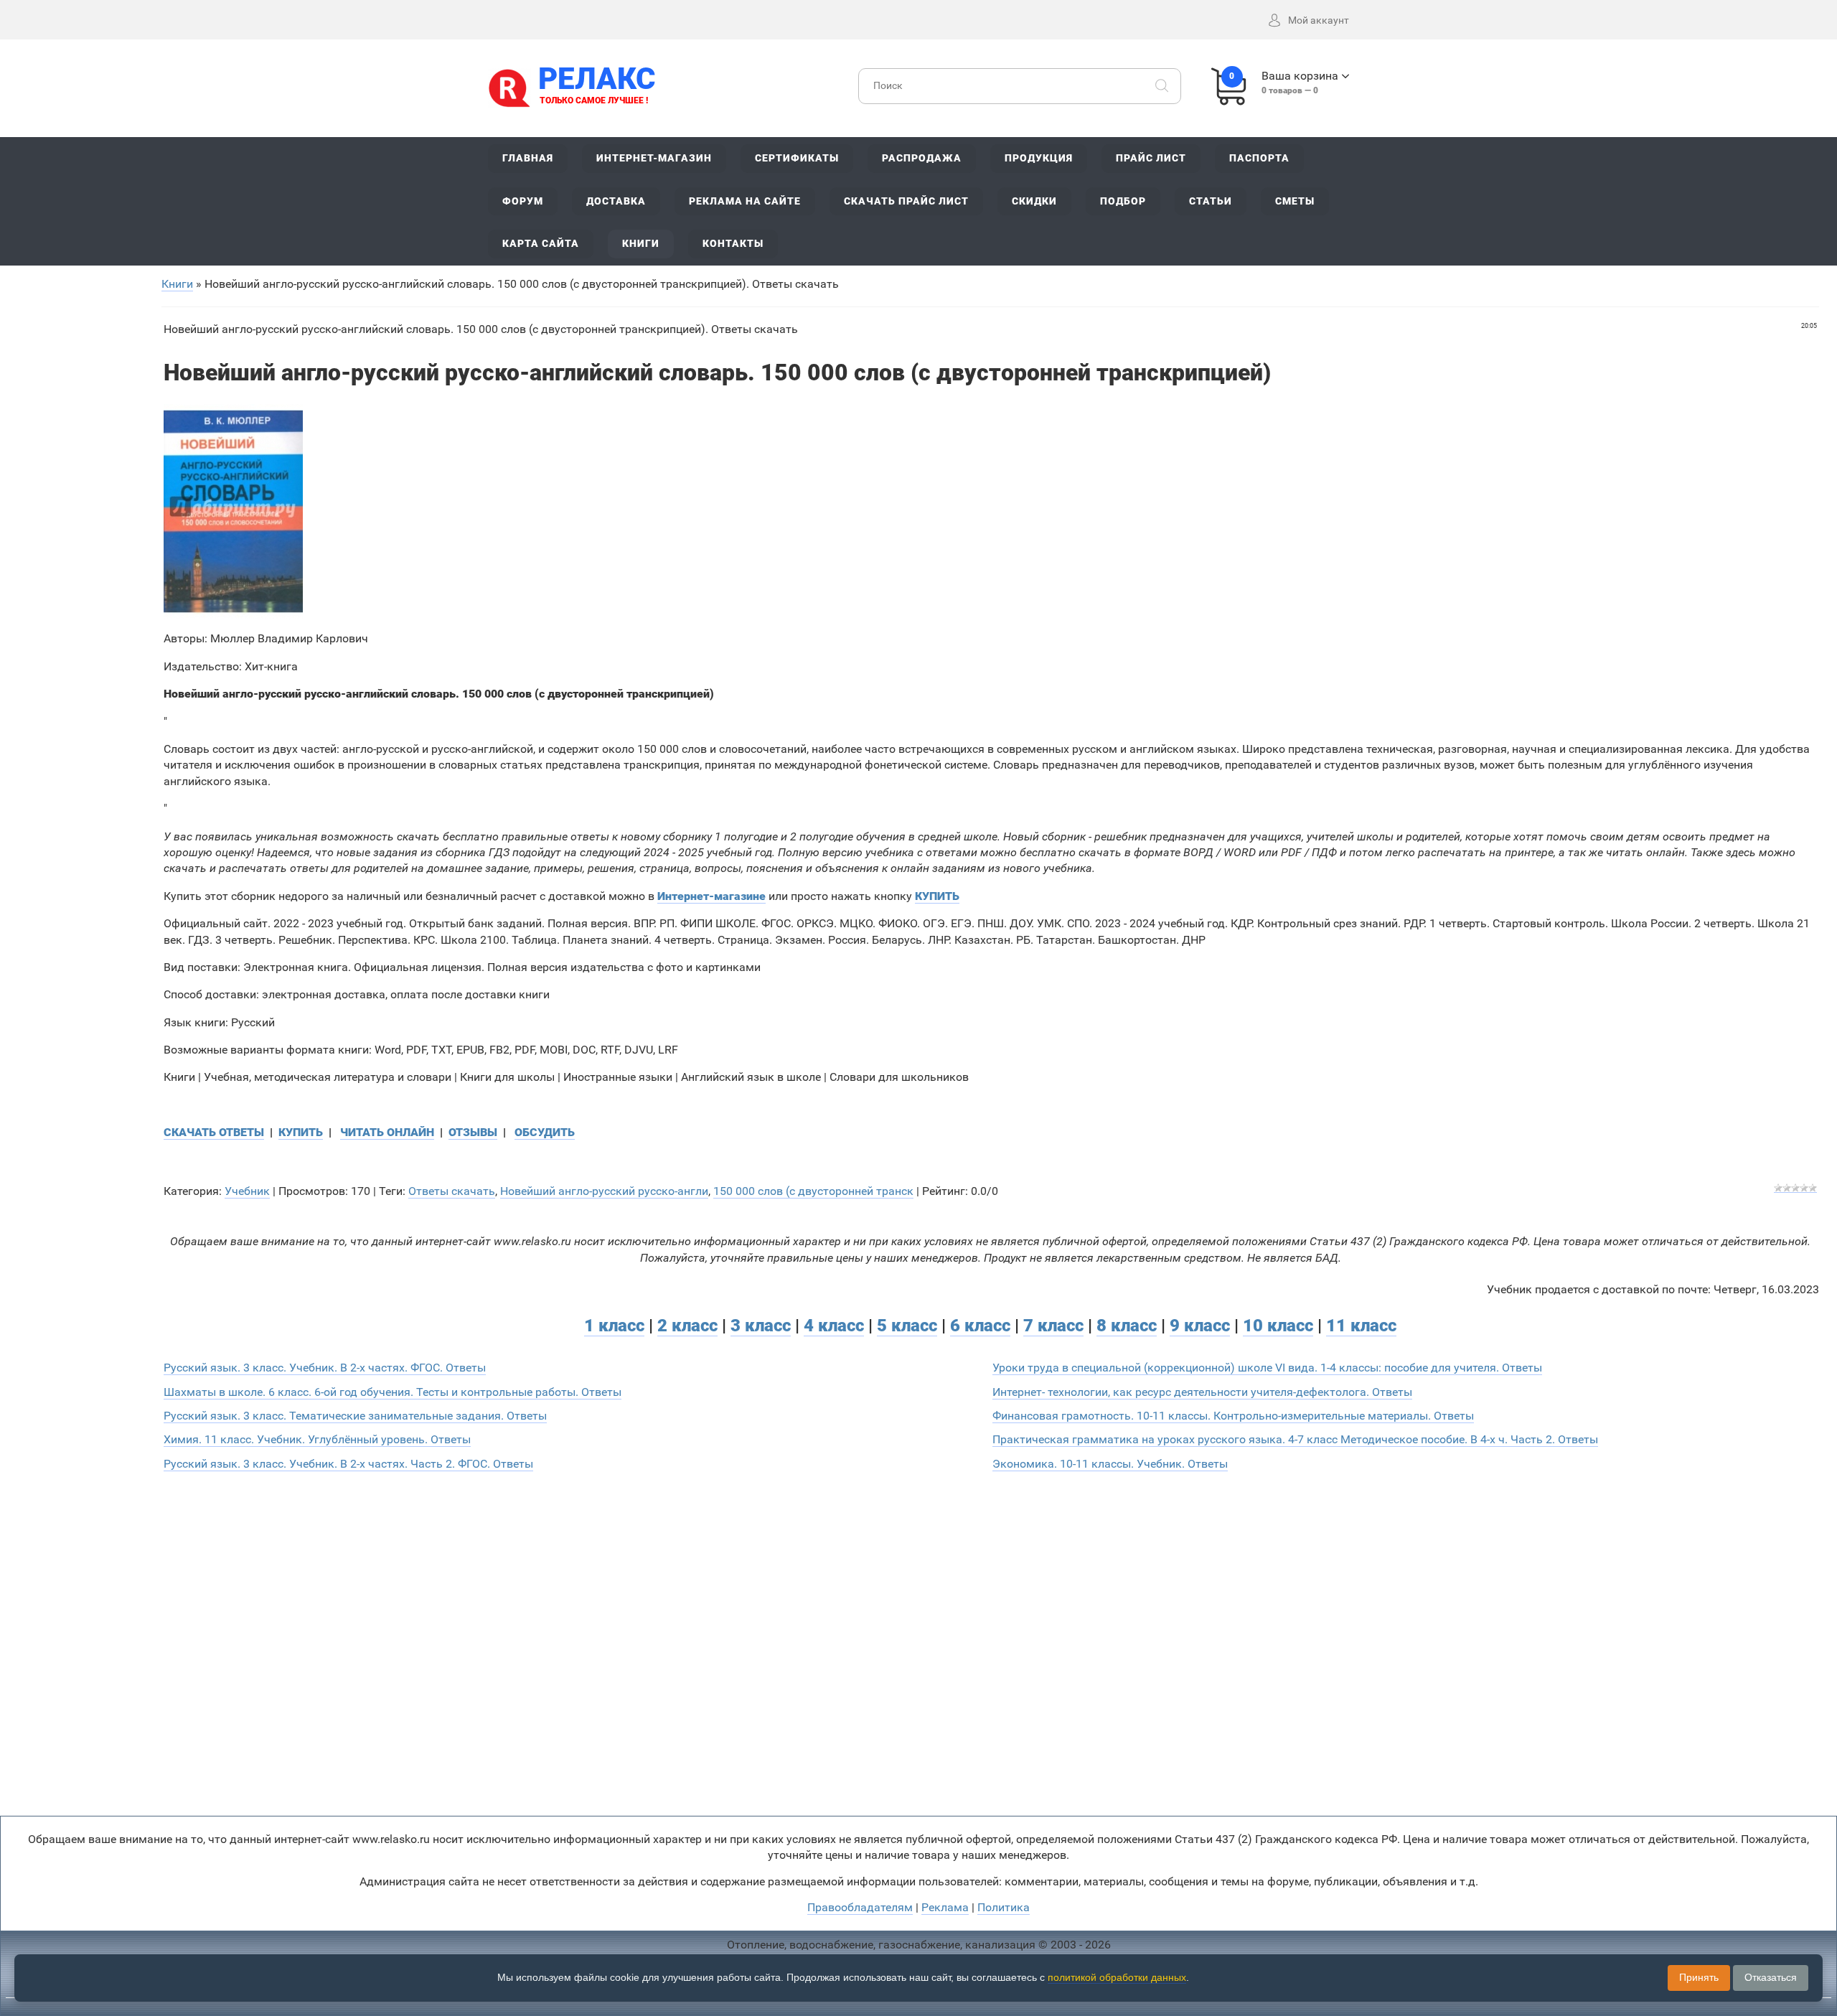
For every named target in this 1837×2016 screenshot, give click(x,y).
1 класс (614, 1326)
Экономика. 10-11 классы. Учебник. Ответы (1110, 1464)
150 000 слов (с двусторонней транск (813, 1191)
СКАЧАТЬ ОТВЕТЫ (214, 1132)
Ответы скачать (452, 1191)
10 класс (1278, 1326)
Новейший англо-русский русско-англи (604, 1191)
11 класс (1361, 1326)
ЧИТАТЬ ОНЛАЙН (387, 1132)
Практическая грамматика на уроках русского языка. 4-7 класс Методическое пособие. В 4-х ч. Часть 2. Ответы (1295, 1439)
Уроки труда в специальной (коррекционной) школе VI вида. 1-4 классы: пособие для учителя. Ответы (1267, 1368)
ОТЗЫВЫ (473, 1132)
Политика (1004, 1907)
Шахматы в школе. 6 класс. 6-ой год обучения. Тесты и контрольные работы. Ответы (393, 1392)
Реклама (945, 1907)
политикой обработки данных (1117, 1977)
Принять (1699, 1977)
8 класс (1127, 1326)
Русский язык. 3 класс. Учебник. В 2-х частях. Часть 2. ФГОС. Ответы (348, 1464)
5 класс (907, 1326)
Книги (177, 284)
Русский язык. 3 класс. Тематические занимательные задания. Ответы (355, 1416)
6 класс (980, 1326)
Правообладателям (860, 1907)
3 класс (761, 1326)
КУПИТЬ (301, 1132)
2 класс (687, 1326)
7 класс (1053, 1326)
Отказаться (1771, 1977)
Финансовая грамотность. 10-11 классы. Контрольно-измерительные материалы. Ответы (1233, 1416)
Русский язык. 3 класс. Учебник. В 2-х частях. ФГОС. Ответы (325, 1368)
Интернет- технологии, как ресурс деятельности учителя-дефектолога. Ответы (1202, 1392)
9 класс (1200, 1326)
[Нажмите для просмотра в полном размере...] (233, 512)
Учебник (247, 1191)
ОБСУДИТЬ (545, 1132)
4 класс (834, 1326)
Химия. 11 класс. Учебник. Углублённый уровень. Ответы (317, 1439)
